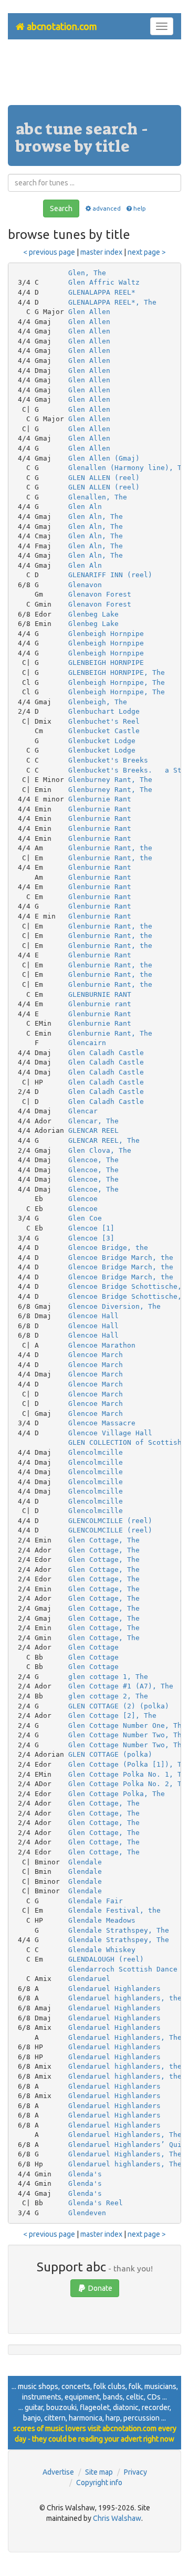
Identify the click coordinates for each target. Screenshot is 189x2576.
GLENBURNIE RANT (100, 994)
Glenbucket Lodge (102, 741)
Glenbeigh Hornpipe (106, 634)
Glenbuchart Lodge (104, 711)
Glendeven (87, 2213)
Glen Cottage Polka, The (117, 1794)
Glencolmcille (96, 1452)
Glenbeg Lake (93, 614)
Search (61, 208)
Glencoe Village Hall (110, 1433)
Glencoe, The (93, 1160)
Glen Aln (85, 507)
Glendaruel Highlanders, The (125, 2037)
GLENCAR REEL (93, 1130)
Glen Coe (85, 1218)
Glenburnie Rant (100, 799)
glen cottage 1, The (108, 1677)
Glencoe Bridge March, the (121, 1258)
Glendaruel (89, 1979)
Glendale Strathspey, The (119, 1930)
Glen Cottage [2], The (112, 1715)
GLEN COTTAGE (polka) (110, 1754)
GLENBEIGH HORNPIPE (106, 663)
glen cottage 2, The (108, 1696)
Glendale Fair (96, 1901)
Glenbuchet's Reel (104, 721)
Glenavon (85, 585)
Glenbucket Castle (104, 731)
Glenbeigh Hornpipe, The (117, 682)
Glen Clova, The (100, 1150)
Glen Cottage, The (104, 1540)
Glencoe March (96, 1355)
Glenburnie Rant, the (110, 848)
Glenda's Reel (96, 2203)
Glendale (85, 1862)
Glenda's (85, 2174)
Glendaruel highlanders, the (125, 1998)
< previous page (49, 252)
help (140, 208)
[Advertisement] (94, 76)
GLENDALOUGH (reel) (106, 1959)
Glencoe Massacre (102, 1423)
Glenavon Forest (100, 594)
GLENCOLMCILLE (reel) (110, 1521)
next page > (147, 252)
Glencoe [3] (91, 1238)
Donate (99, 2288)
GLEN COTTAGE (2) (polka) (119, 1706)
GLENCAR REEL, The (104, 1140)
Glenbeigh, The (98, 702)
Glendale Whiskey (102, 1950)
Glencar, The (93, 1121)
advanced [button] (106, 208)
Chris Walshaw (117, 2518)
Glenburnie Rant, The (110, 1033)
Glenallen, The (98, 497)
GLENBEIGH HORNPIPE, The (117, 672)
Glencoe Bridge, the (108, 1248)
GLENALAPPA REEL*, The (112, 302)
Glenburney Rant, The (110, 780)
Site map (99, 2472)
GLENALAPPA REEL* (102, 292)
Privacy (135, 2472)
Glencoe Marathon (102, 1345)
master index (101, 252)
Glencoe (83, 1199)
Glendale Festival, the (114, 1910)
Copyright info (99, 2483)
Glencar (83, 1111)
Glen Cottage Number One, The (127, 1725)
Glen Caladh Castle (106, 1053)
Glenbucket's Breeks (108, 760)
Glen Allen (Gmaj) (104, 458)
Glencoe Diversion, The (114, 1306)
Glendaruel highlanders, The (125, 2164)
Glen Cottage (93, 1647)
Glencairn (87, 1043)
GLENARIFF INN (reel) (110, 575)
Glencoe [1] (91, 1228)
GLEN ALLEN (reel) (104, 478)
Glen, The (87, 273)
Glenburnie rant (100, 1004)
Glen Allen (89, 312)
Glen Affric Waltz (104, 282)
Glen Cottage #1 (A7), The (121, 1686)
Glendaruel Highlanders (114, 1989)
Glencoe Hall (93, 1316)
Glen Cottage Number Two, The (127, 1735)
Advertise (58, 2472)
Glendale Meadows (102, 1920)
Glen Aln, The (96, 517)
